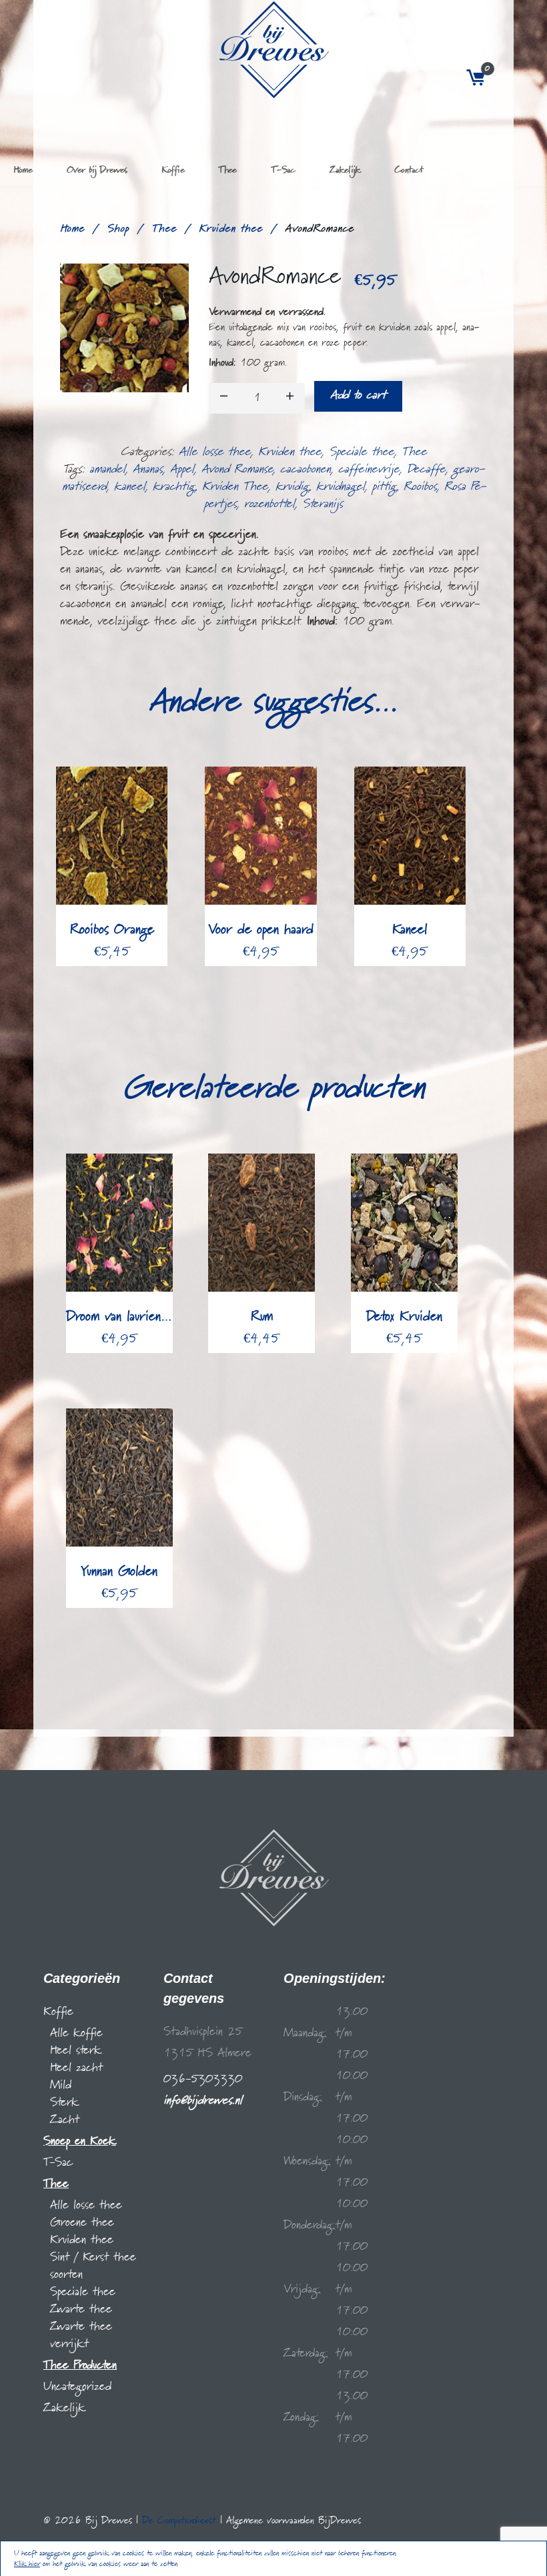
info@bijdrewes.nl (203, 2101)
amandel (107, 469)
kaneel (130, 487)
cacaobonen (306, 469)
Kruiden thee (231, 229)
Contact (409, 170)
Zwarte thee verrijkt (81, 2335)
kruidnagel (341, 487)
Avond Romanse (237, 469)
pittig (384, 487)
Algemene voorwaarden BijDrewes (294, 2521)
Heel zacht (76, 2068)
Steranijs (323, 504)
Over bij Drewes (97, 170)
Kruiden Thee (235, 487)
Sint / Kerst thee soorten (93, 2266)
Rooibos (420, 487)
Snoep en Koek (80, 2141)
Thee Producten (80, 2366)
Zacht (65, 2120)
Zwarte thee (81, 2309)
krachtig (174, 487)
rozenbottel (269, 504)
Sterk (64, 2103)
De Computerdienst (179, 2521)
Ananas (148, 469)
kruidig (292, 487)
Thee (227, 170)
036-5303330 (203, 2079)
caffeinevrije (369, 469)
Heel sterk (76, 2051)
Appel (182, 469)
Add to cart (358, 395)
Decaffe (426, 469)
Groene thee (82, 2223)
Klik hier (27, 2564)
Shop (118, 229)
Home (23, 170)
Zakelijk (345, 170)
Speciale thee (362, 452)
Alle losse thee (215, 452)
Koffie (173, 170)
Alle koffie (76, 2033)
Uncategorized (77, 2387)
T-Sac (283, 170)
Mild (61, 2085)
